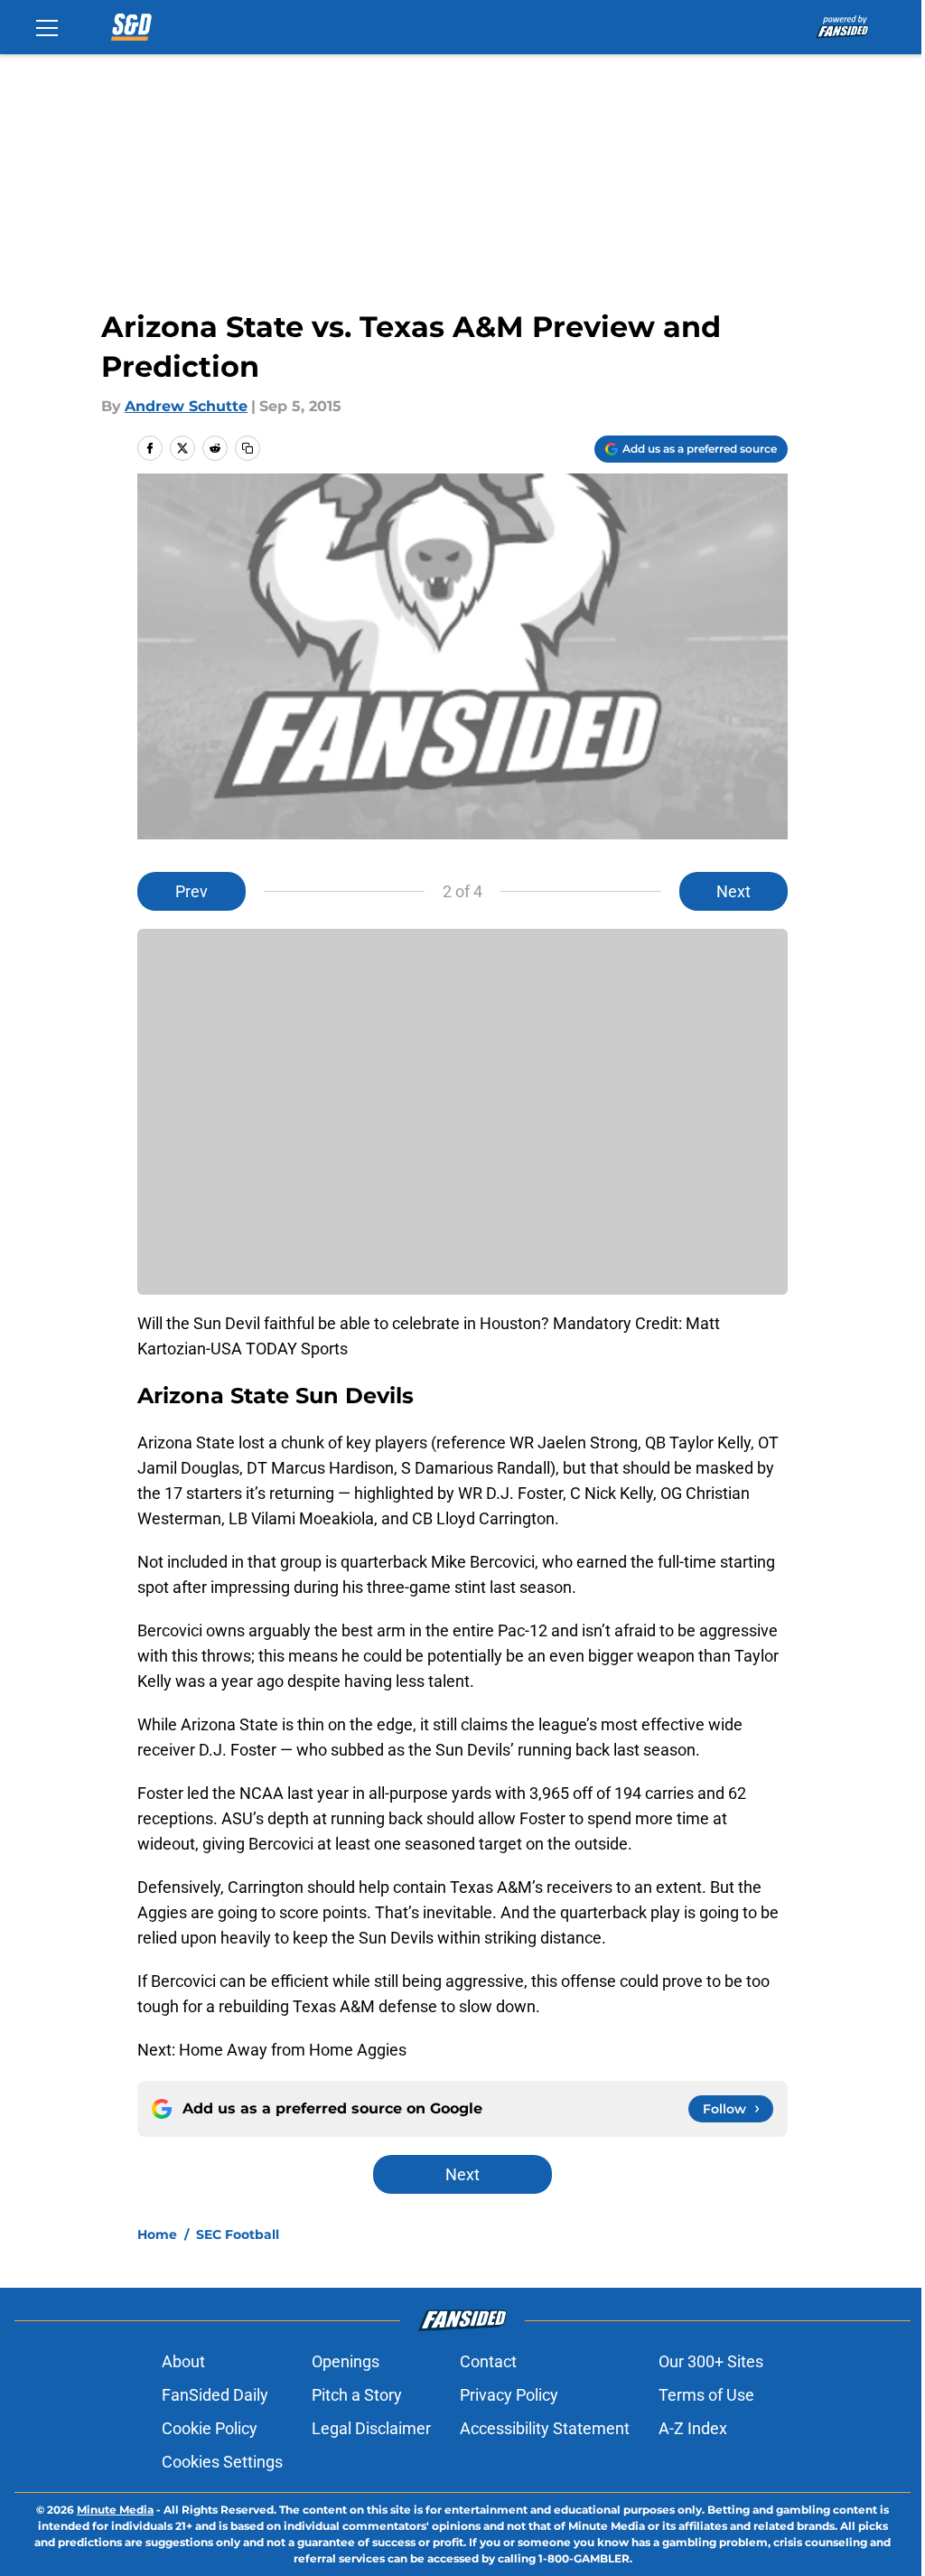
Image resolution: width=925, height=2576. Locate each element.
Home (157, 2234)
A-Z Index (693, 2428)
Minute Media (115, 2510)
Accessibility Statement (545, 2428)
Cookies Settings (222, 2462)
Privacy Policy (509, 2395)
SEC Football (238, 2234)
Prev (192, 891)
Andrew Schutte (186, 406)
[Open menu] (47, 27)
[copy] (248, 448)
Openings (346, 2361)
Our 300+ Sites (711, 2361)
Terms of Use (706, 2395)
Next (733, 891)
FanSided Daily (215, 2395)
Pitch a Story (357, 2395)
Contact (488, 2361)
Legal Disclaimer (371, 2428)
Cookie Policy (210, 2428)
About (183, 2361)
